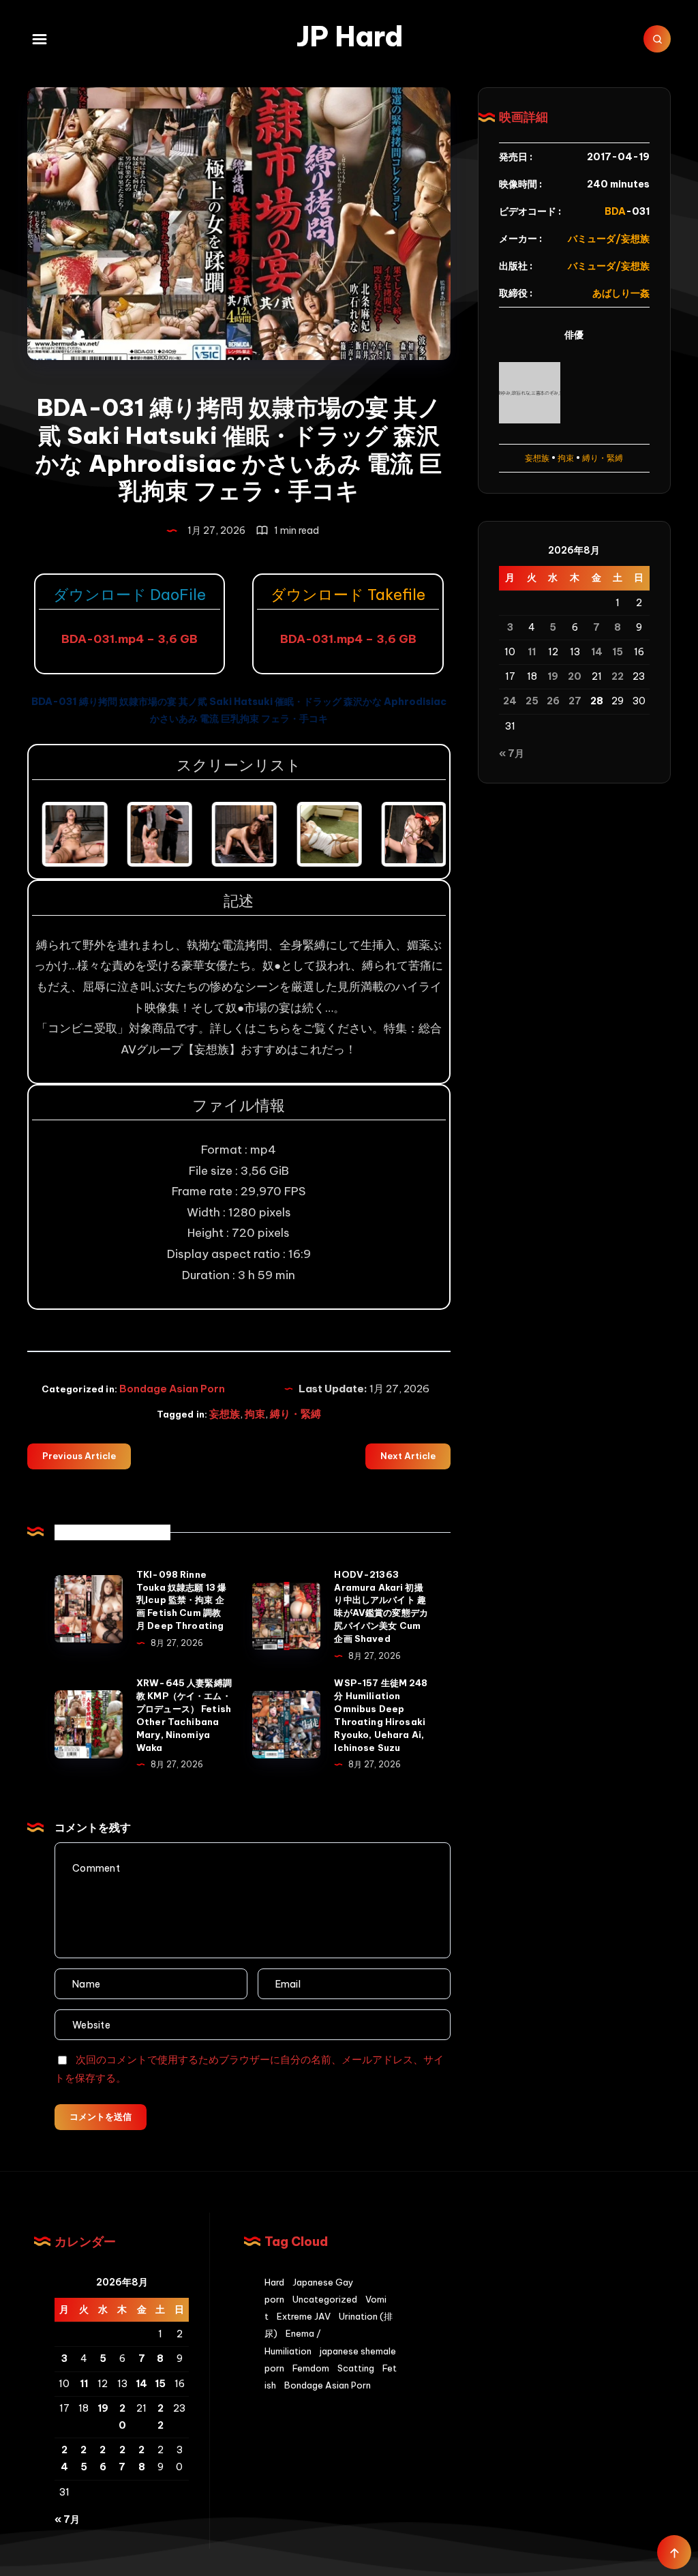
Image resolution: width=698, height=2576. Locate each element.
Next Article (408, 1456)
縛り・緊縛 (295, 1414)
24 (510, 701)
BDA (615, 211)
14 (597, 652)
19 (553, 676)
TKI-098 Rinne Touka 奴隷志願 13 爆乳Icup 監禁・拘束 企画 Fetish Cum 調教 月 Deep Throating (181, 1600)
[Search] (657, 39)
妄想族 (225, 1414)
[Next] (417, 835)
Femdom (311, 2368)
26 (553, 701)
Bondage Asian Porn (172, 1389)
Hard (274, 2282)
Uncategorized (325, 2299)
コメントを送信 (101, 2116)
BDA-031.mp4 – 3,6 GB (130, 639)
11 (532, 652)
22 (618, 676)
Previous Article (79, 1456)
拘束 (255, 1414)
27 (575, 701)
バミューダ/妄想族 (609, 239)
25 (532, 701)
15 (618, 652)
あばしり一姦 (621, 293)
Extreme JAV (304, 2316)
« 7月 (512, 753)
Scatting (356, 2368)
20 (575, 676)
